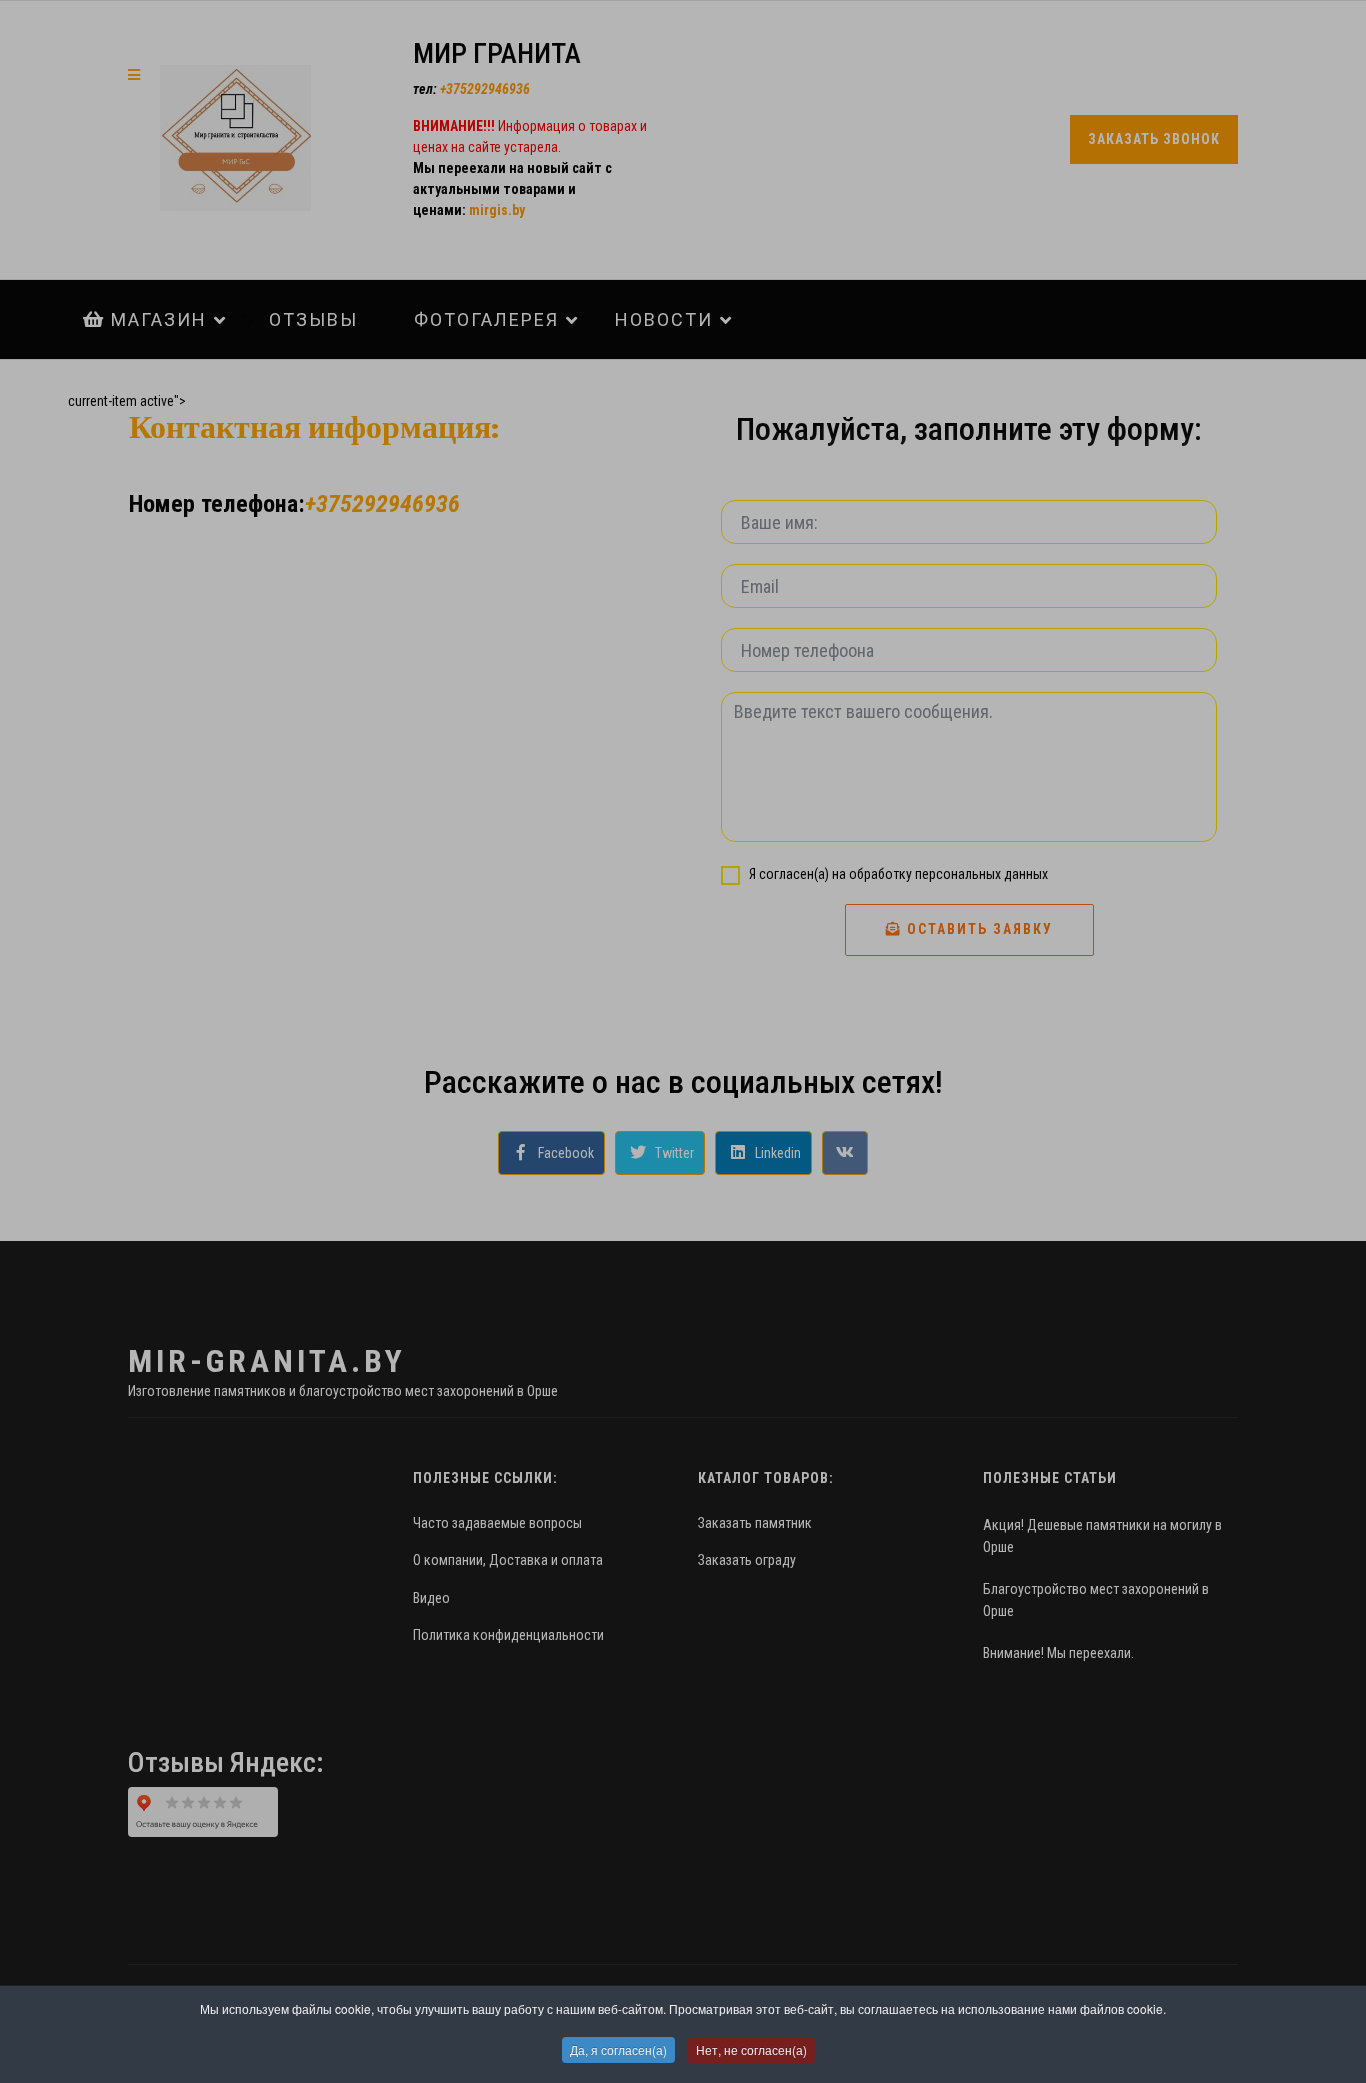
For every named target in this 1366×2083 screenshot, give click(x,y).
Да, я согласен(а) (618, 2049)
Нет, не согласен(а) (751, 2049)
